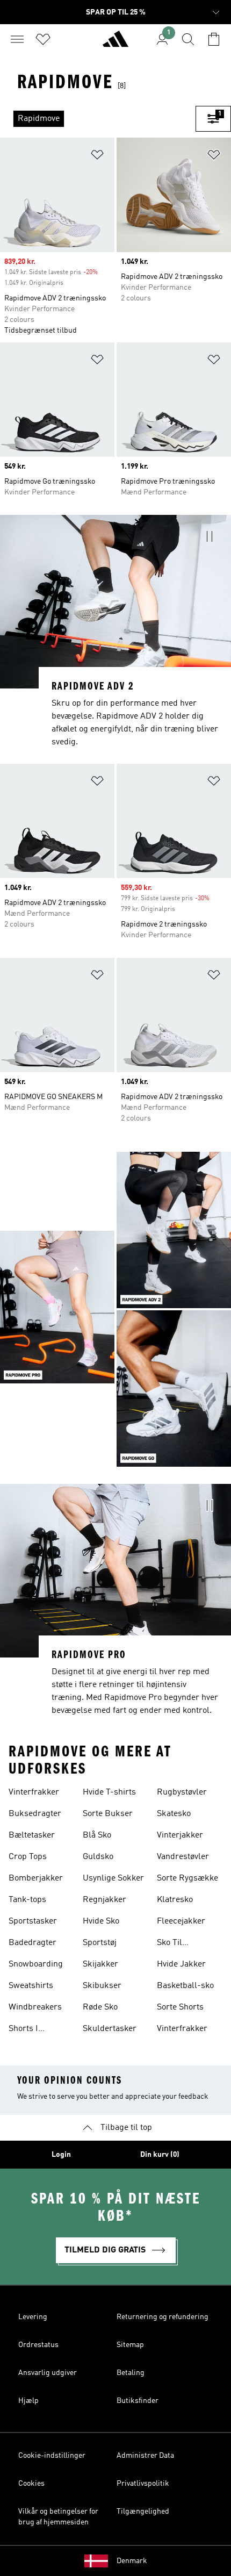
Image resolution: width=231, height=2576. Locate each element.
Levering (33, 2317)
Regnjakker (104, 1900)
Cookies (31, 2484)
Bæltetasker (32, 1835)
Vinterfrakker (34, 1792)
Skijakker (100, 1964)
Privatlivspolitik (143, 2484)
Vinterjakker (180, 1835)
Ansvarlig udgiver (48, 2373)
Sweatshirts (31, 1986)
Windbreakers (35, 2007)
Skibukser (102, 1986)
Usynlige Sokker (113, 1878)
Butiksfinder (138, 2401)
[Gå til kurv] (214, 39)
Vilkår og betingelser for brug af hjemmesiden (58, 2517)
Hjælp (28, 2401)
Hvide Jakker (181, 1964)
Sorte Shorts (180, 2007)
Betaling (131, 2373)
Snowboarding (36, 1964)
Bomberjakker (36, 1878)
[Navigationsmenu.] (17, 39)
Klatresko (175, 1900)
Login (61, 2155)
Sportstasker (33, 1921)
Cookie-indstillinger (52, 2456)
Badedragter (33, 1943)
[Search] (188, 39)
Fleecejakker (181, 1921)
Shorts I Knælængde (31, 2030)
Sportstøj (100, 1943)
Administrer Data (145, 2456)
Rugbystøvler (182, 1792)
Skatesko (174, 1814)
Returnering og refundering (163, 2317)
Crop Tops (28, 1857)
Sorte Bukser (108, 1814)
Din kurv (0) (160, 2155)
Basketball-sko (185, 1986)
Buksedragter (35, 1814)
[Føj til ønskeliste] (97, 157)
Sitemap (130, 2345)
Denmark (132, 2561)
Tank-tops (27, 1900)
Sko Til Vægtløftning (181, 1944)
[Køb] (115, 44)
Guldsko (98, 1857)
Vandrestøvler (183, 1857)
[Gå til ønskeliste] (43, 39)
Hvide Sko (101, 1921)
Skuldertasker (110, 2029)
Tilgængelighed (143, 2512)
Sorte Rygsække (187, 1878)
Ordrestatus (38, 2345)
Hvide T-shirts (109, 1792)
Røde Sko (100, 2007)
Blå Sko (97, 1835)
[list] (98, 119)
